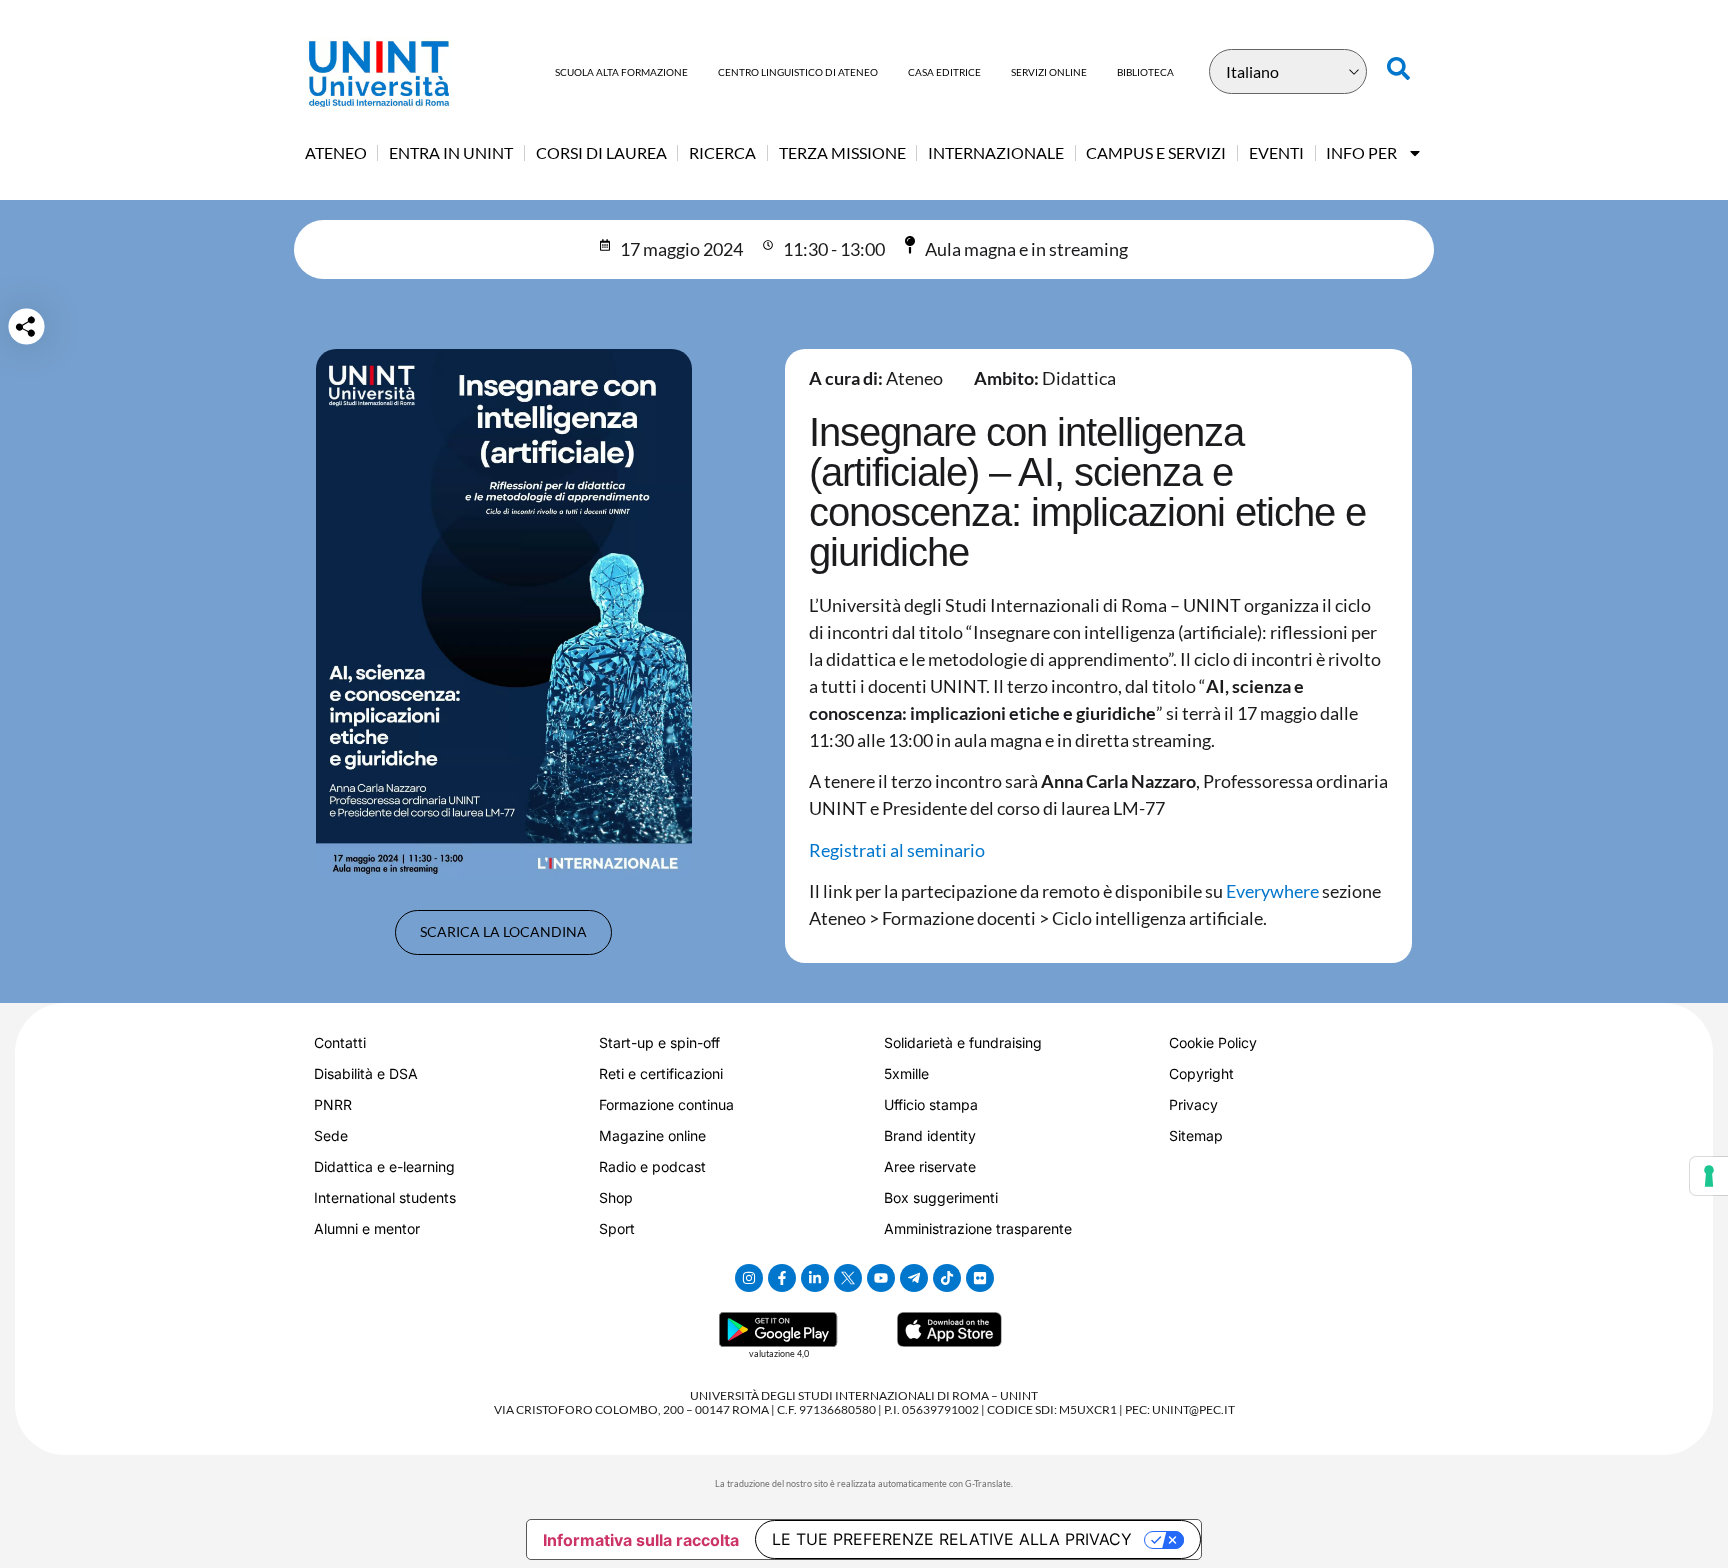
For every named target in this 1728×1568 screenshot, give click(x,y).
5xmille (906, 1073)
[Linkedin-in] (815, 1278)
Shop (616, 1197)
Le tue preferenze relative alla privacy (952, 1539)
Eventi (1276, 152)
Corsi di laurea (601, 152)
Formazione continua (666, 1104)
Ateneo (336, 152)
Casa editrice (944, 72)
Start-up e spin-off (659, 1042)
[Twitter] (848, 1278)
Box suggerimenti (941, 1197)
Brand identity (930, 1135)
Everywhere (1272, 891)
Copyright (1201, 1073)
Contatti (340, 1042)
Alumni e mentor (367, 1228)
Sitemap (1196, 1135)
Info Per (1361, 152)
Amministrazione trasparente (978, 1228)
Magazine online (652, 1135)
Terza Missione (842, 152)
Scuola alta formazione (621, 72)
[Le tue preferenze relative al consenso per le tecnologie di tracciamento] (1709, 1176)
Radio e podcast (652, 1166)
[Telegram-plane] (914, 1278)
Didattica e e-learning (384, 1166)
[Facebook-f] (782, 1278)
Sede (331, 1135)
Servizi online (1049, 72)
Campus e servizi (1156, 152)
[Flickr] (980, 1278)
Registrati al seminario (897, 850)
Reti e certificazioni (661, 1073)
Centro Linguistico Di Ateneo (798, 72)
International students (385, 1197)
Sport (617, 1228)
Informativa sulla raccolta (641, 1540)
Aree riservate (930, 1166)
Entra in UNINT (451, 152)
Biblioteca (1145, 72)
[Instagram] (749, 1278)
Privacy (1193, 1104)
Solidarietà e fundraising (963, 1042)
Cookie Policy (1213, 1042)
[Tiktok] (947, 1278)
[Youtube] (881, 1278)
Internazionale (996, 152)
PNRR (333, 1104)
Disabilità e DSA (366, 1073)
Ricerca (722, 152)
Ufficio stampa (931, 1104)
